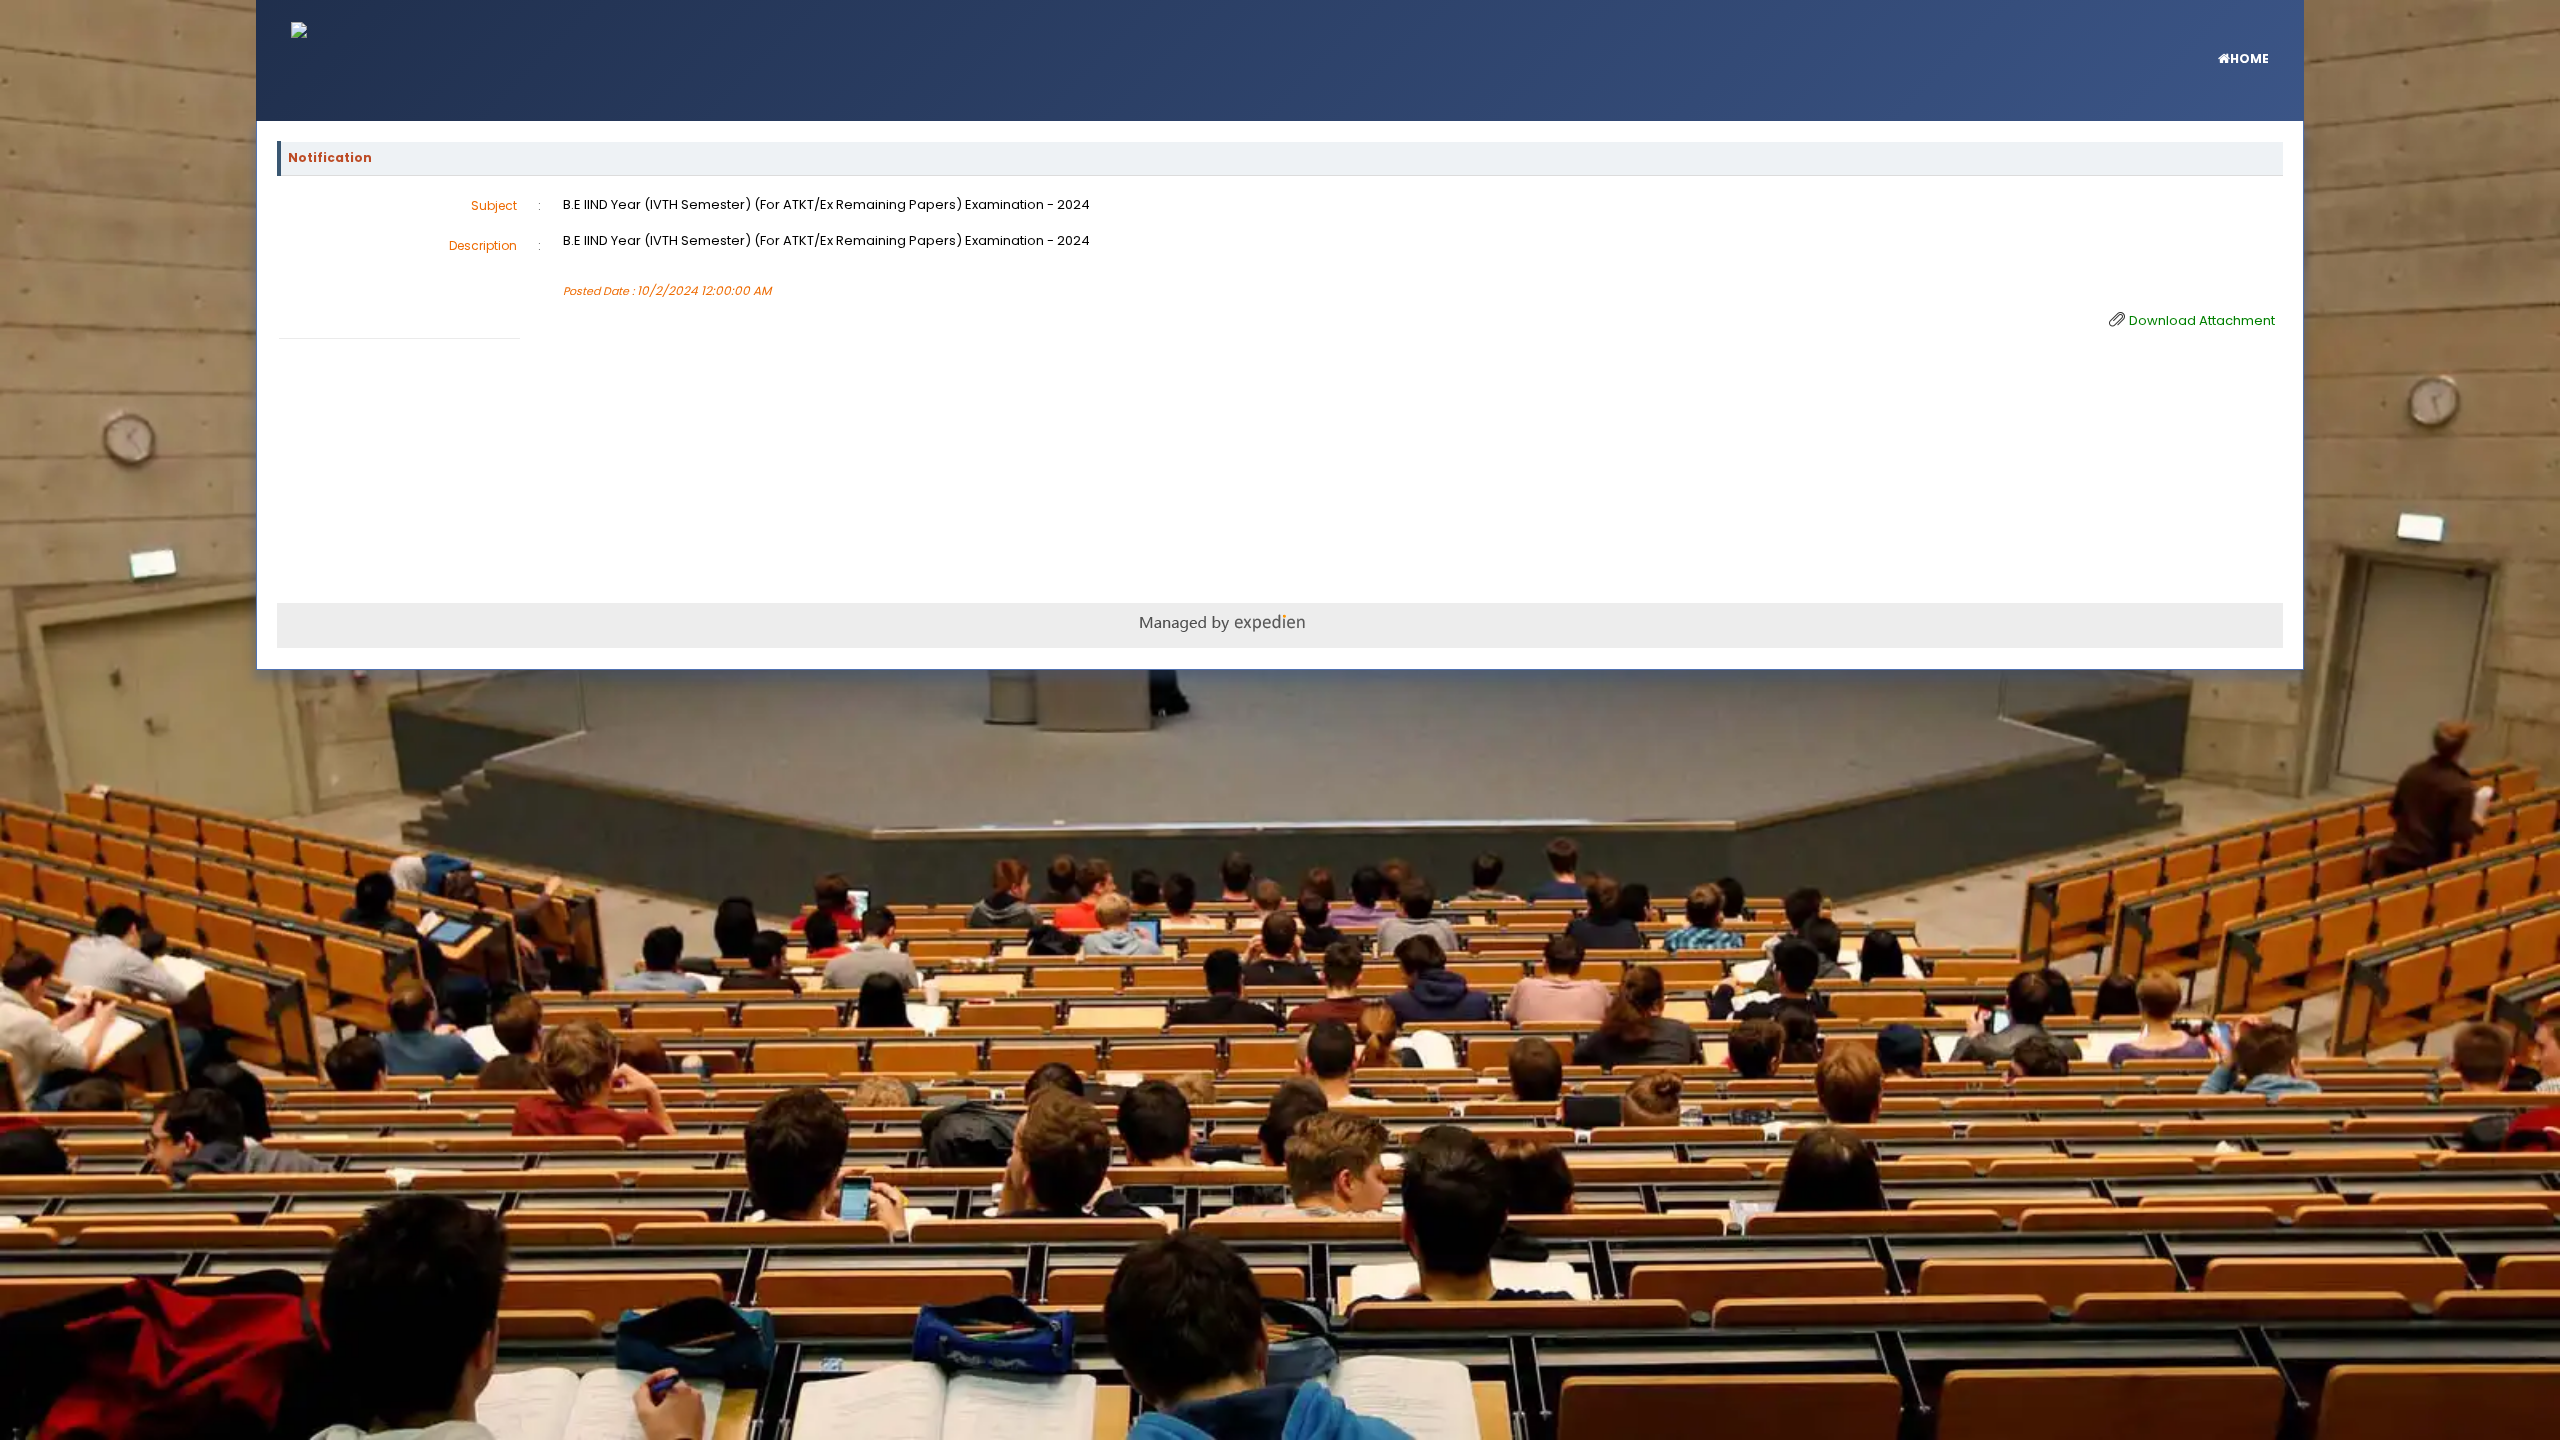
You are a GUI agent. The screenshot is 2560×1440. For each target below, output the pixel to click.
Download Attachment (2202, 320)
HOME (2249, 58)
